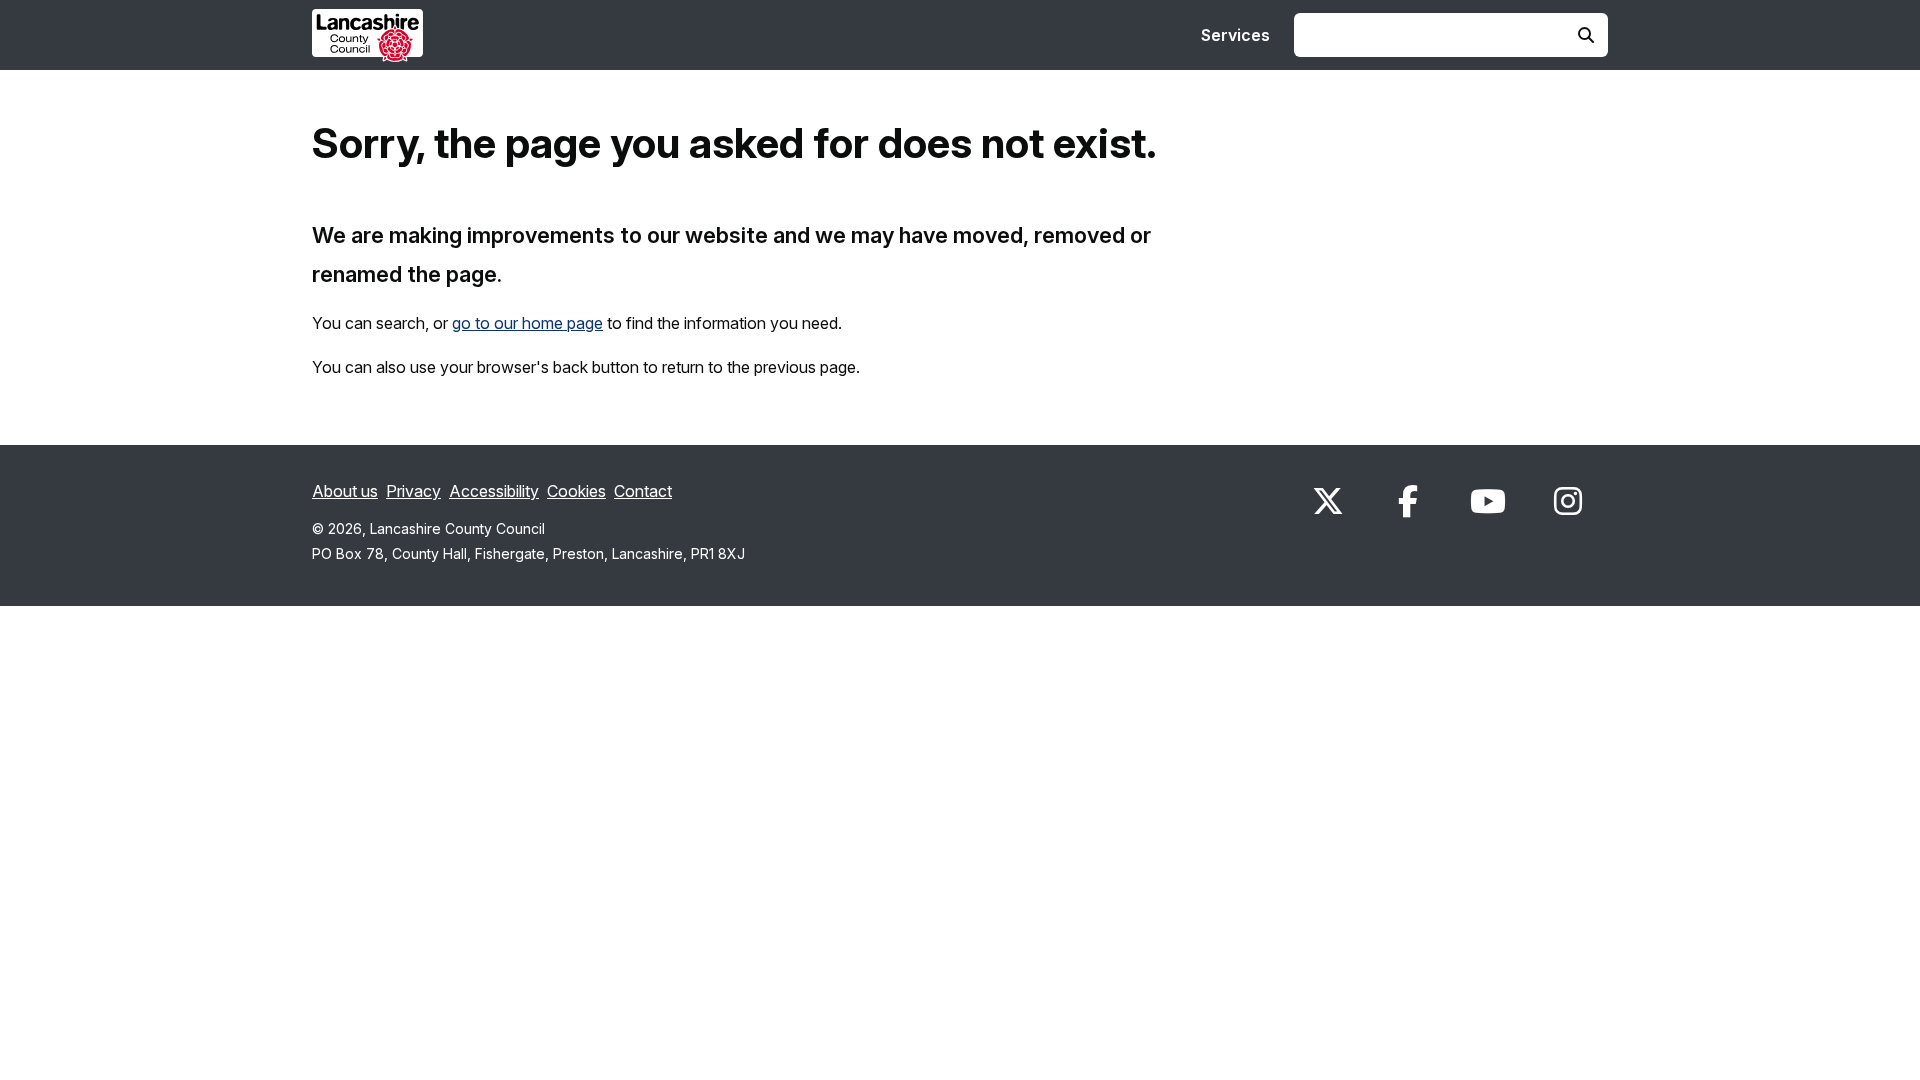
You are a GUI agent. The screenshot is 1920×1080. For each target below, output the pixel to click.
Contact (643, 491)
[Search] (1586, 35)
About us (345, 491)
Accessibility (494, 491)
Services (1235, 35)
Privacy (413, 491)
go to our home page (527, 323)
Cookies (576, 491)
